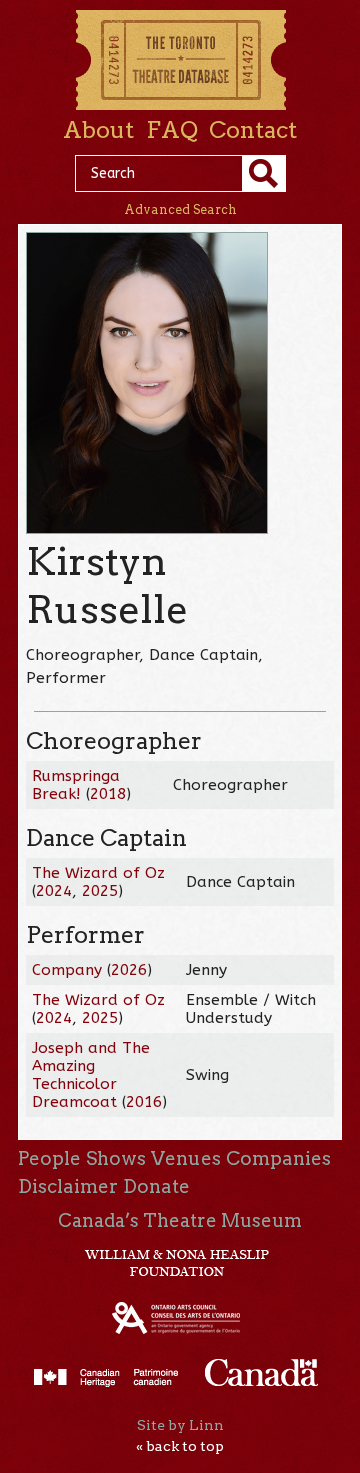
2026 (129, 970)
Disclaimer (68, 1186)
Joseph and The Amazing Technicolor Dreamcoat (91, 1075)
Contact (253, 130)
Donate (156, 1186)
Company (67, 970)
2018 (108, 794)
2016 (144, 1102)
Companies (278, 1158)
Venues (186, 1158)
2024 (54, 891)
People (49, 1158)
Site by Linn (180, 1425)
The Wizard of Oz (98, 873)
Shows (116, 1158)
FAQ (172, 130)
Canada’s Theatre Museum (180, 1220)
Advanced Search (180, 209)
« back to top (180, 1446)
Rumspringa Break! (76, 785)
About (98, 130)
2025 (100, 891)
